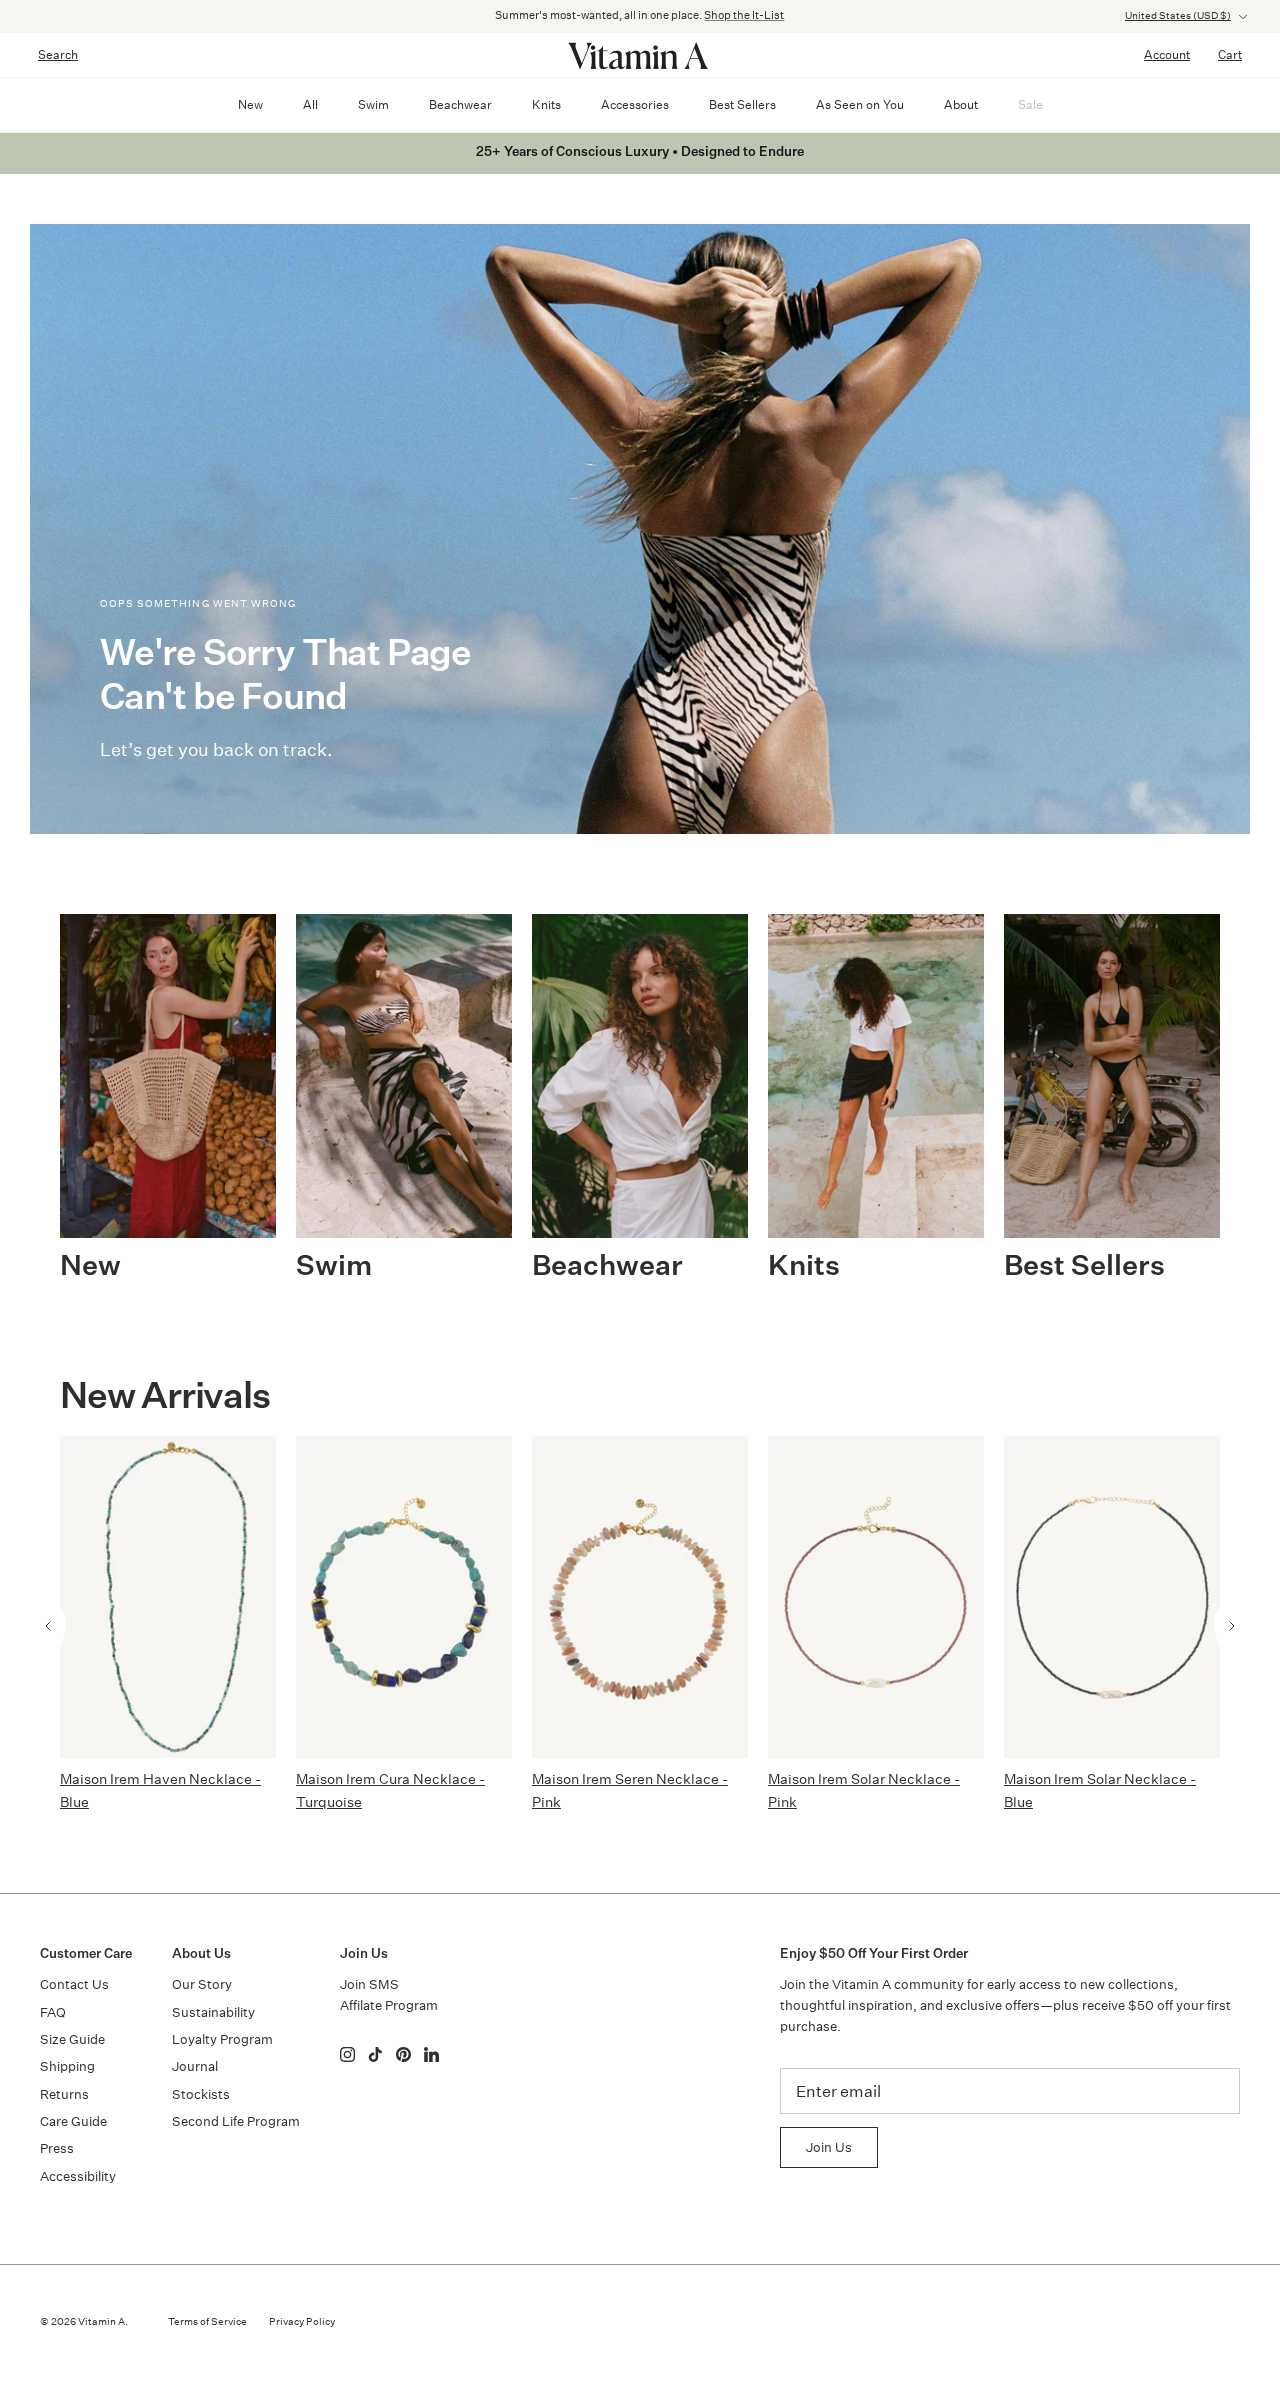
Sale (1030, 104)
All (310, 104)
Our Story (202, 1984)
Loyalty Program (222, 2039)
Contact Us (74, 1984)
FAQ (53, 2012)
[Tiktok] (375, 2054)
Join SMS (369, 1984)
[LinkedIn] (431, 2054)
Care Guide (73, 2121)
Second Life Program (236, 2121)
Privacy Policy (302, 2322)
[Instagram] (347, 2054)
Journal (195, 2066)
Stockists (201, 2094)
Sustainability (213, 2012)
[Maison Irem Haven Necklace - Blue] (168, 1597)
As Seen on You (860, 104)
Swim (373, 104)
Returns (64, 2094)
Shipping (67, 2066)
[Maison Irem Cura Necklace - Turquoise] (404, 1597)
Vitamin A (101, 2322)
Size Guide (72, 2039)
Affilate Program (389, 2005)
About (961, 104)
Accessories (635, 104)
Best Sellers (742, 104)
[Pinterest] (403, 2054)
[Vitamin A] (640, 55)
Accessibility (78, 2176)
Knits (546, 104)
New (250, 104)
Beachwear (460, 104)
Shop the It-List (744, 15)
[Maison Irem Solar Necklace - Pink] (876, 1597)
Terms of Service (207, 2322)
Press (57, 2148)
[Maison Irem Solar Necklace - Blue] (1112, 1597)
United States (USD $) (1178, 16)
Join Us (829, 2147)
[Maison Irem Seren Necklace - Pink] (640, 1597)
